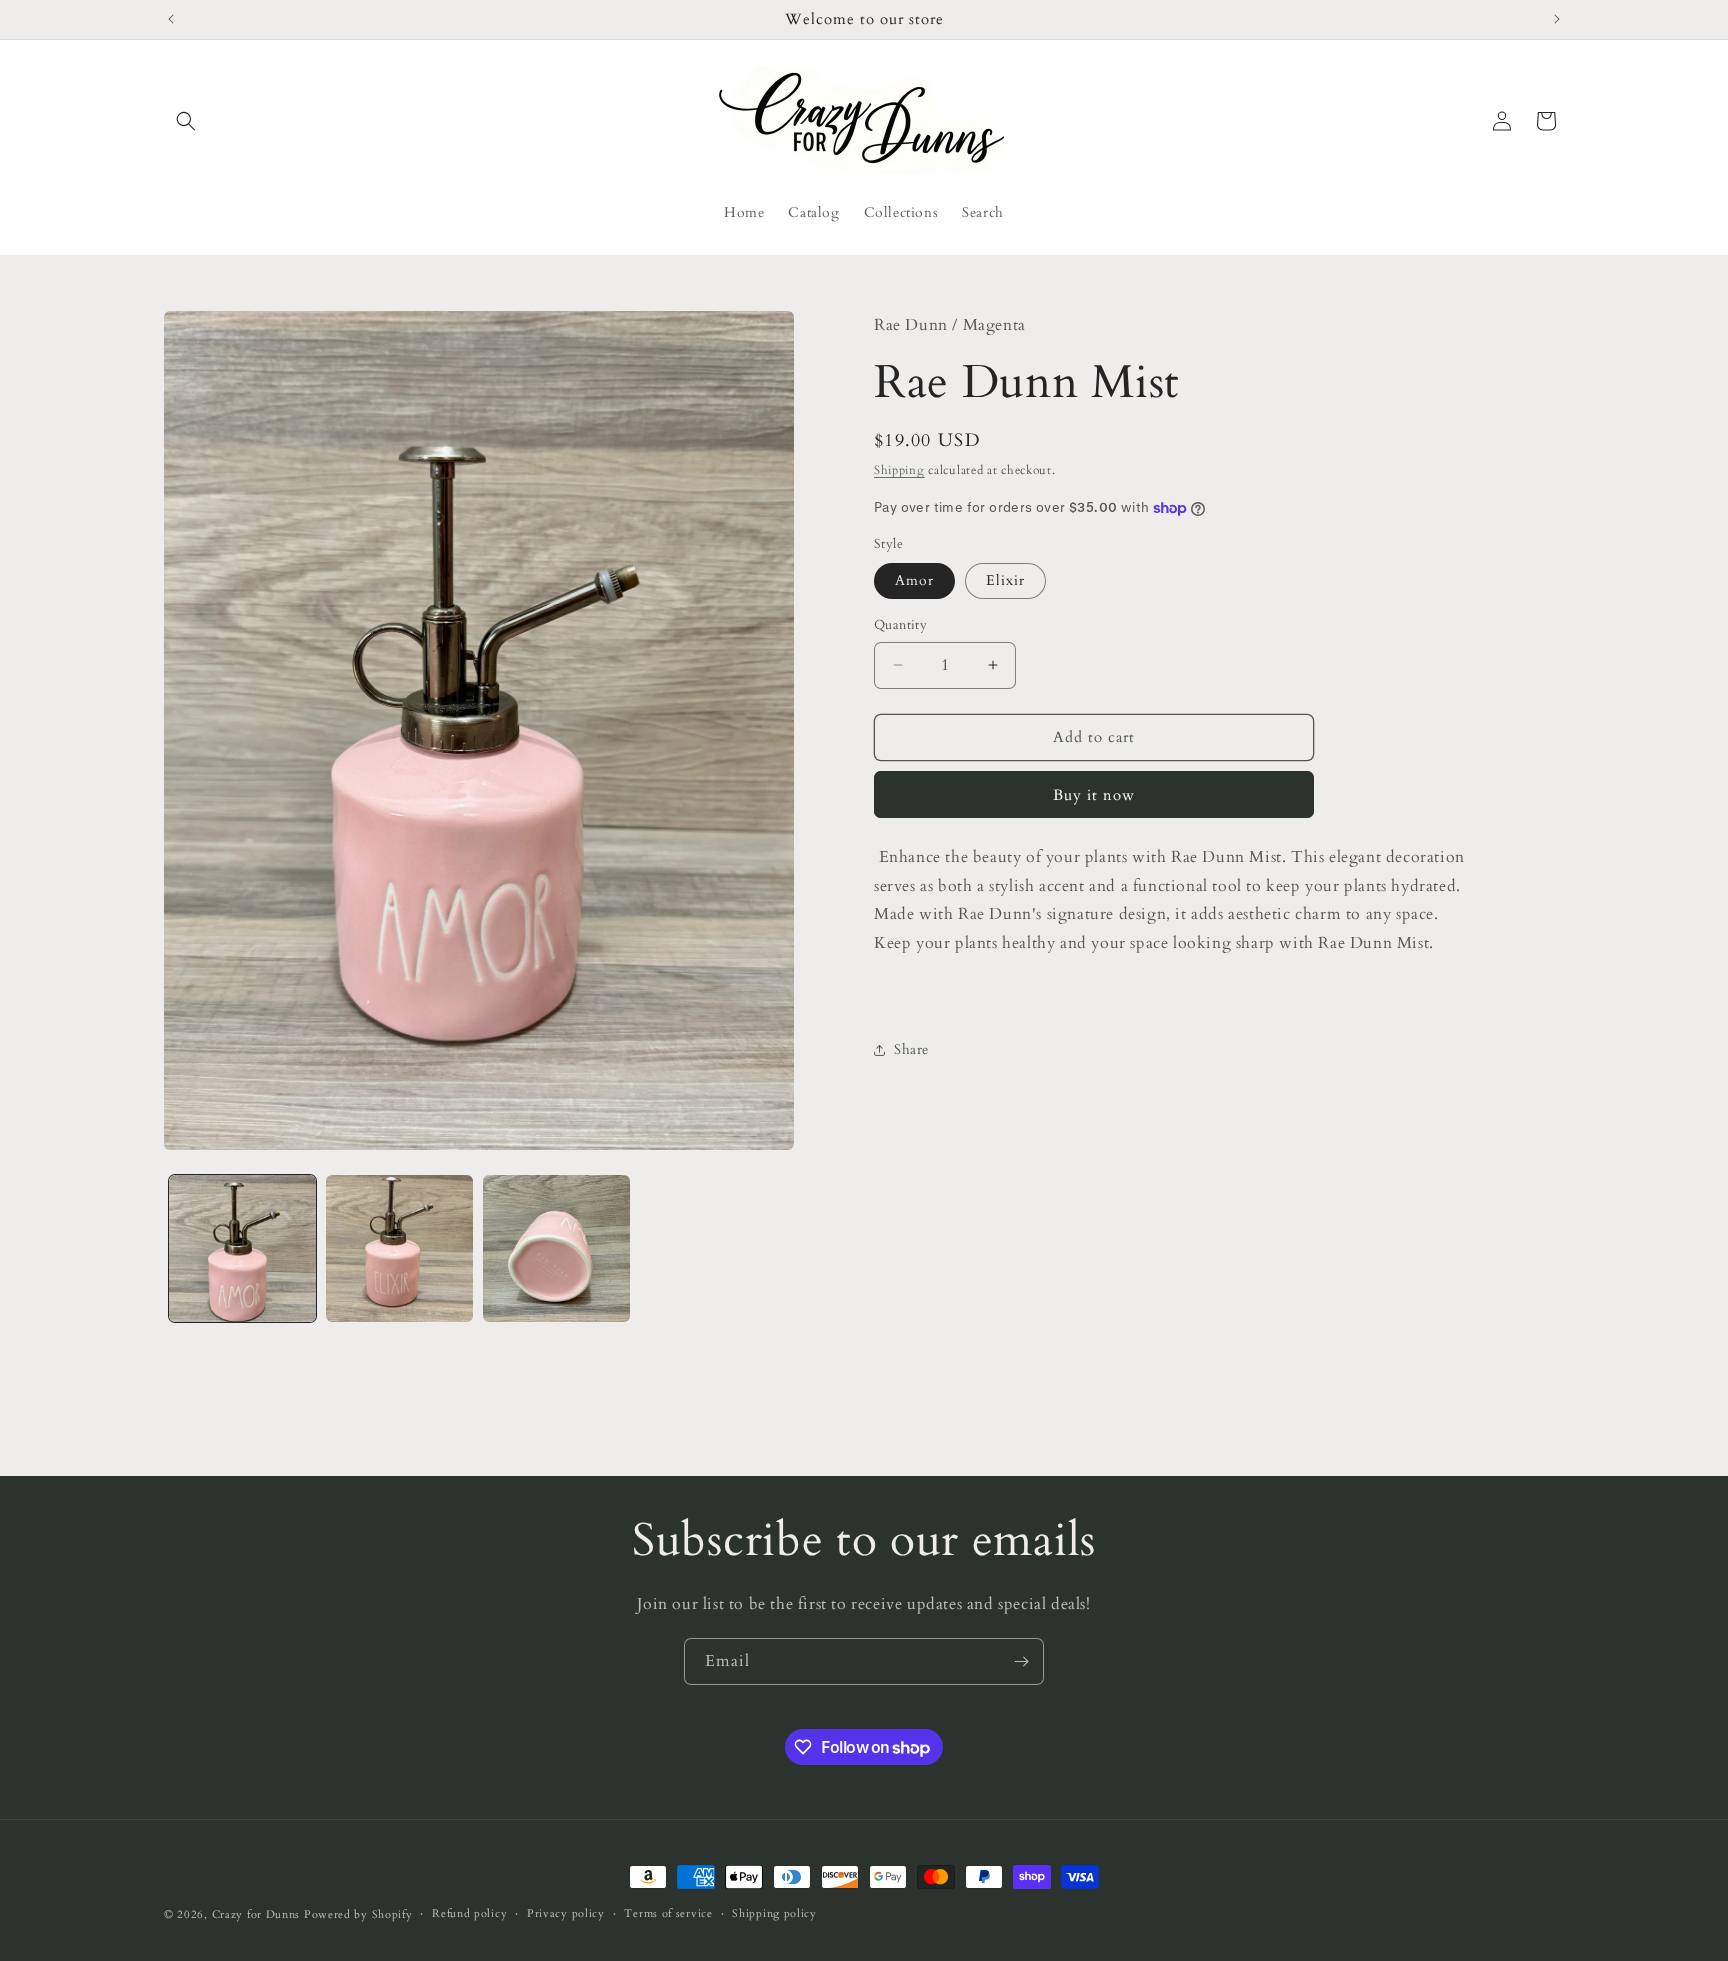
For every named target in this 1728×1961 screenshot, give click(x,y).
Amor (914, 580)
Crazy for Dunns (256, 1914)
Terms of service (668, 1913)
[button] (186, 121)
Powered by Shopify (358, 1914)
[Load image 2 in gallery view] (399, 1248)
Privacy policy (566, 1913)
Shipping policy (774, 1913)
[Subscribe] (1021, 1661)
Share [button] (911, 1049)
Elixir (1005, 580)
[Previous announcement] (171, 19)
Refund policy (469, 1913)
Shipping (899, 470)
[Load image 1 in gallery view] (242, 1248)
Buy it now (1094, 795)
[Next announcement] (1557, 19)
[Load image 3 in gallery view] (556, 1248)
